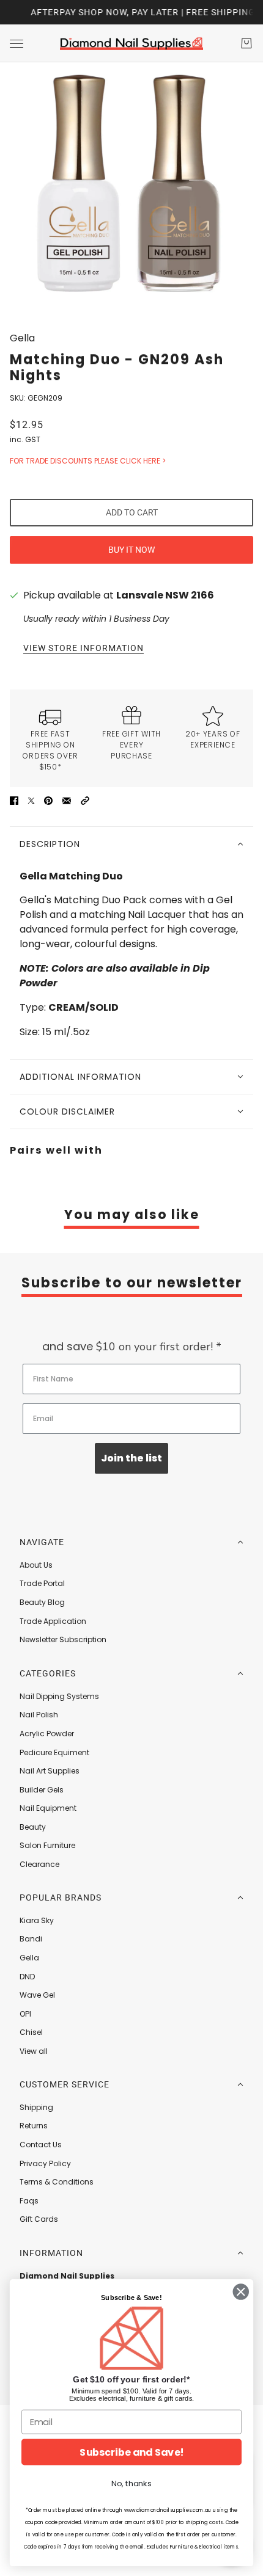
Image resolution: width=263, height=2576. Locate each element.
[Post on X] (31, 801)
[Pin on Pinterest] (48, 801)
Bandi (31, 1939)
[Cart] (246, 43)
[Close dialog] (241, 2292)
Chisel (31, 2032)
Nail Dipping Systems (59, 1696)
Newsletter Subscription (63, 1639)
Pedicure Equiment (54, 1752)
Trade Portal (42, 1583)
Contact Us (41, 2145)
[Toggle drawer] (17, 44)
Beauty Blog (42, 1602)
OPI (25, 2014)
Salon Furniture (47, 1845)
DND (27, 1977)
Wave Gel (37, 1995)
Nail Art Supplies (50, 1771)
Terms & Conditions (57, 2182)
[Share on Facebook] (14, 801)
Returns (34, 2126)
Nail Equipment (48, 1808)
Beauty (33, 1827)
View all (34, 2051)
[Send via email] (67, 801)
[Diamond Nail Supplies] (131, 43)
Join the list (131, 1458)
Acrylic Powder (47, 1734)
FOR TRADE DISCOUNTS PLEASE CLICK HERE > (88, 461)
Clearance (39, 1864)
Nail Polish (39, 1715)
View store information (83, 648)
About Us (36, 1565)
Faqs (29, 2201)
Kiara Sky (37, 1920)
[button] (85, 801)
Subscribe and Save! (131, 2452)
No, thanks (131, 2484)
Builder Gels (42, 1790)
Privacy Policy (45, 2163)
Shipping (36, 2107)
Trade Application (53, 1621)
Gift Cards (39, 2219)
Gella (22, 338)
